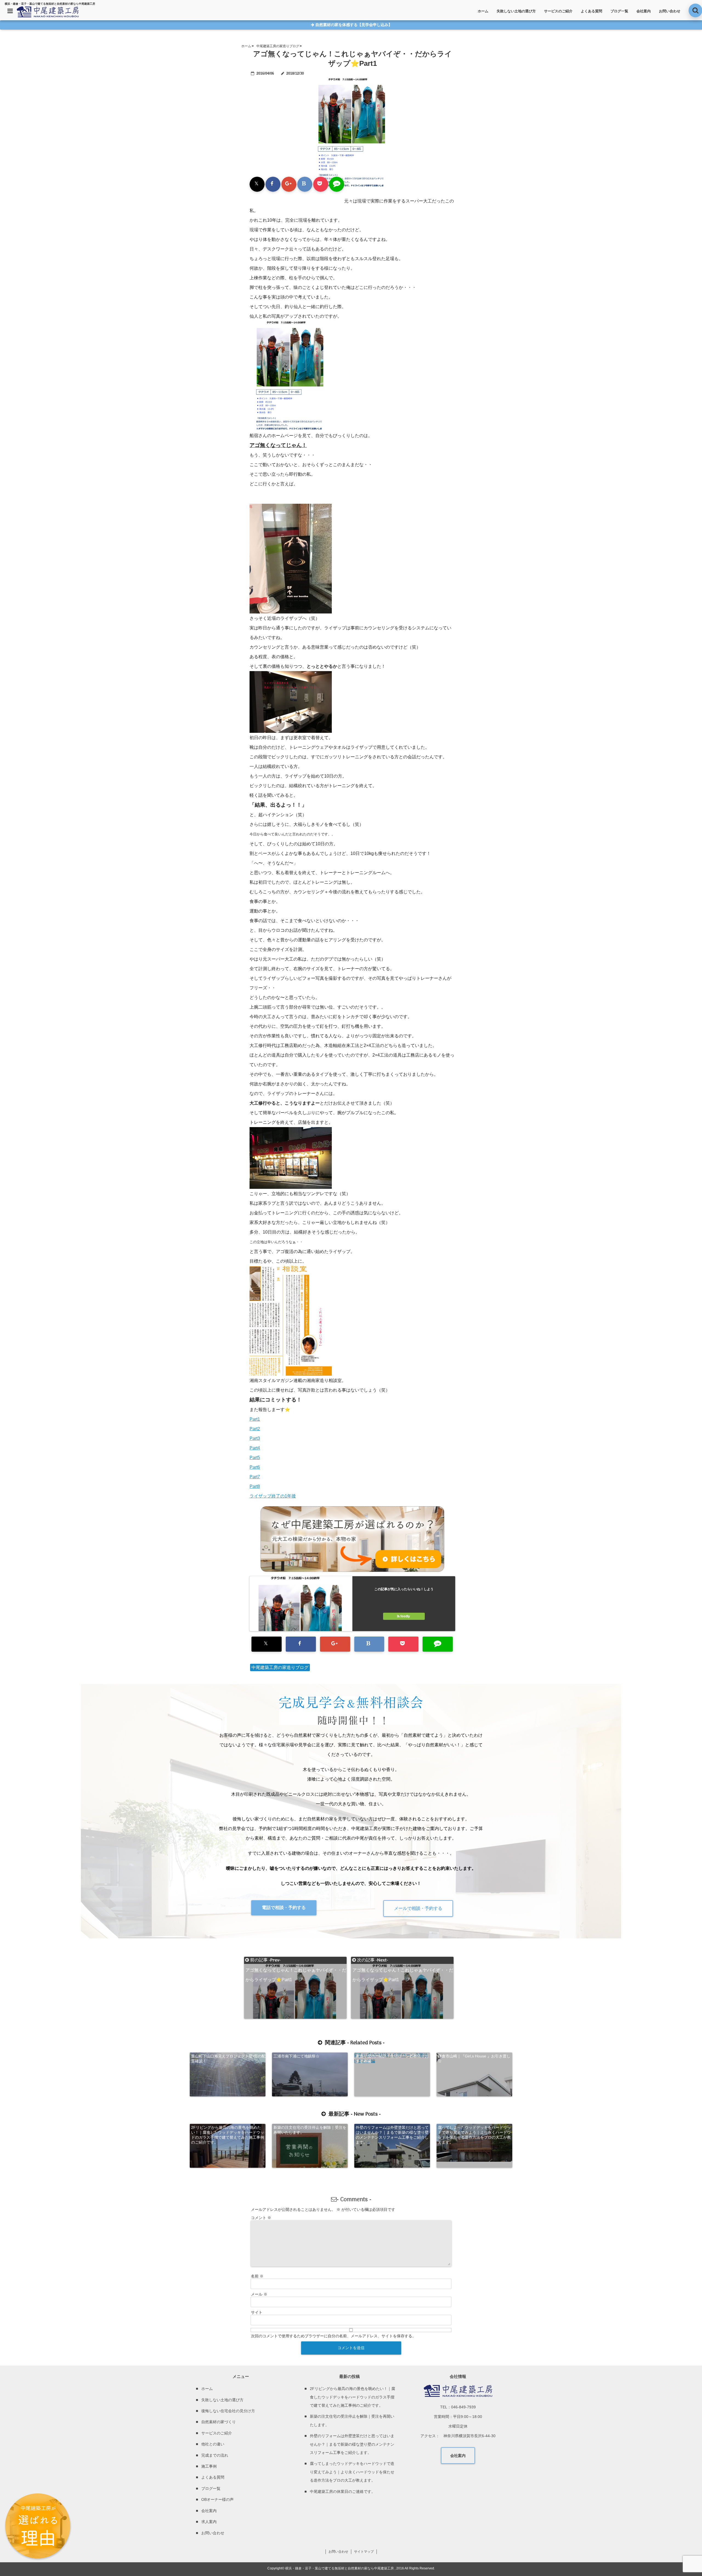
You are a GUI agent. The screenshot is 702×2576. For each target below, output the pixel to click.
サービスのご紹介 (558, 11)
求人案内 (209, 2522)
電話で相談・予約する (284, 1908)
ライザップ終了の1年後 (273, 1496)
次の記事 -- (403, 1960)
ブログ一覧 (619, 11)
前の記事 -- (296, 1960)
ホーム (483, 11)
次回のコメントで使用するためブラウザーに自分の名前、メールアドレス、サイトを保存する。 (333, 2336)
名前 (257, 2276)
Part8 (255, 1486)
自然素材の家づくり (219, 2422)
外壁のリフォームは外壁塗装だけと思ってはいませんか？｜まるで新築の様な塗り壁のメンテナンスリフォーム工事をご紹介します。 (392, 2135)
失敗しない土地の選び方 (516, 11)
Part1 (255, 1419)
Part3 (255, 1438)
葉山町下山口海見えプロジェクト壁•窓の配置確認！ (228, 2059)
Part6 (255, 1467)
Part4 (255, 1448)
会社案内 (644, 11)
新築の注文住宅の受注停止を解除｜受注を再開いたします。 (310, 2130)
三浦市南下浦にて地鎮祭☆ (296, 2056)
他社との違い (213, 2444)
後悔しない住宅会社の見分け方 (228, 2411)
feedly (405, 1616)
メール (259, 2294)
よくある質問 (591, 11)
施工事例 (209, 2466)
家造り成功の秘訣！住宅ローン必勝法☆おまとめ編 (392, 2059)
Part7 (255, 1477)
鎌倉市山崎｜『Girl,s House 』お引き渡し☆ (474, 2059)
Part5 (255, 1458)
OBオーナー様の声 (217, 2499)
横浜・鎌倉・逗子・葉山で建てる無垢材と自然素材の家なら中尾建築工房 (339, 2568)
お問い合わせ (670, 11)
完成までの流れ (215, 2455)
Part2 (255, 1429)
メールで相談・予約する (418, 1908)
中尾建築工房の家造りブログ (280, 1667)
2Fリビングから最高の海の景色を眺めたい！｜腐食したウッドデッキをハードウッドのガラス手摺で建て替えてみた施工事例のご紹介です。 (228, 2135)
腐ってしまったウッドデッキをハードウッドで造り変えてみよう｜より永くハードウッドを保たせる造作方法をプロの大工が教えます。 (474, 2135)
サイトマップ (364, 2552)
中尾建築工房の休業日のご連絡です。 (342, 2491)
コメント (261, 2218)
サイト (257, 2312)
